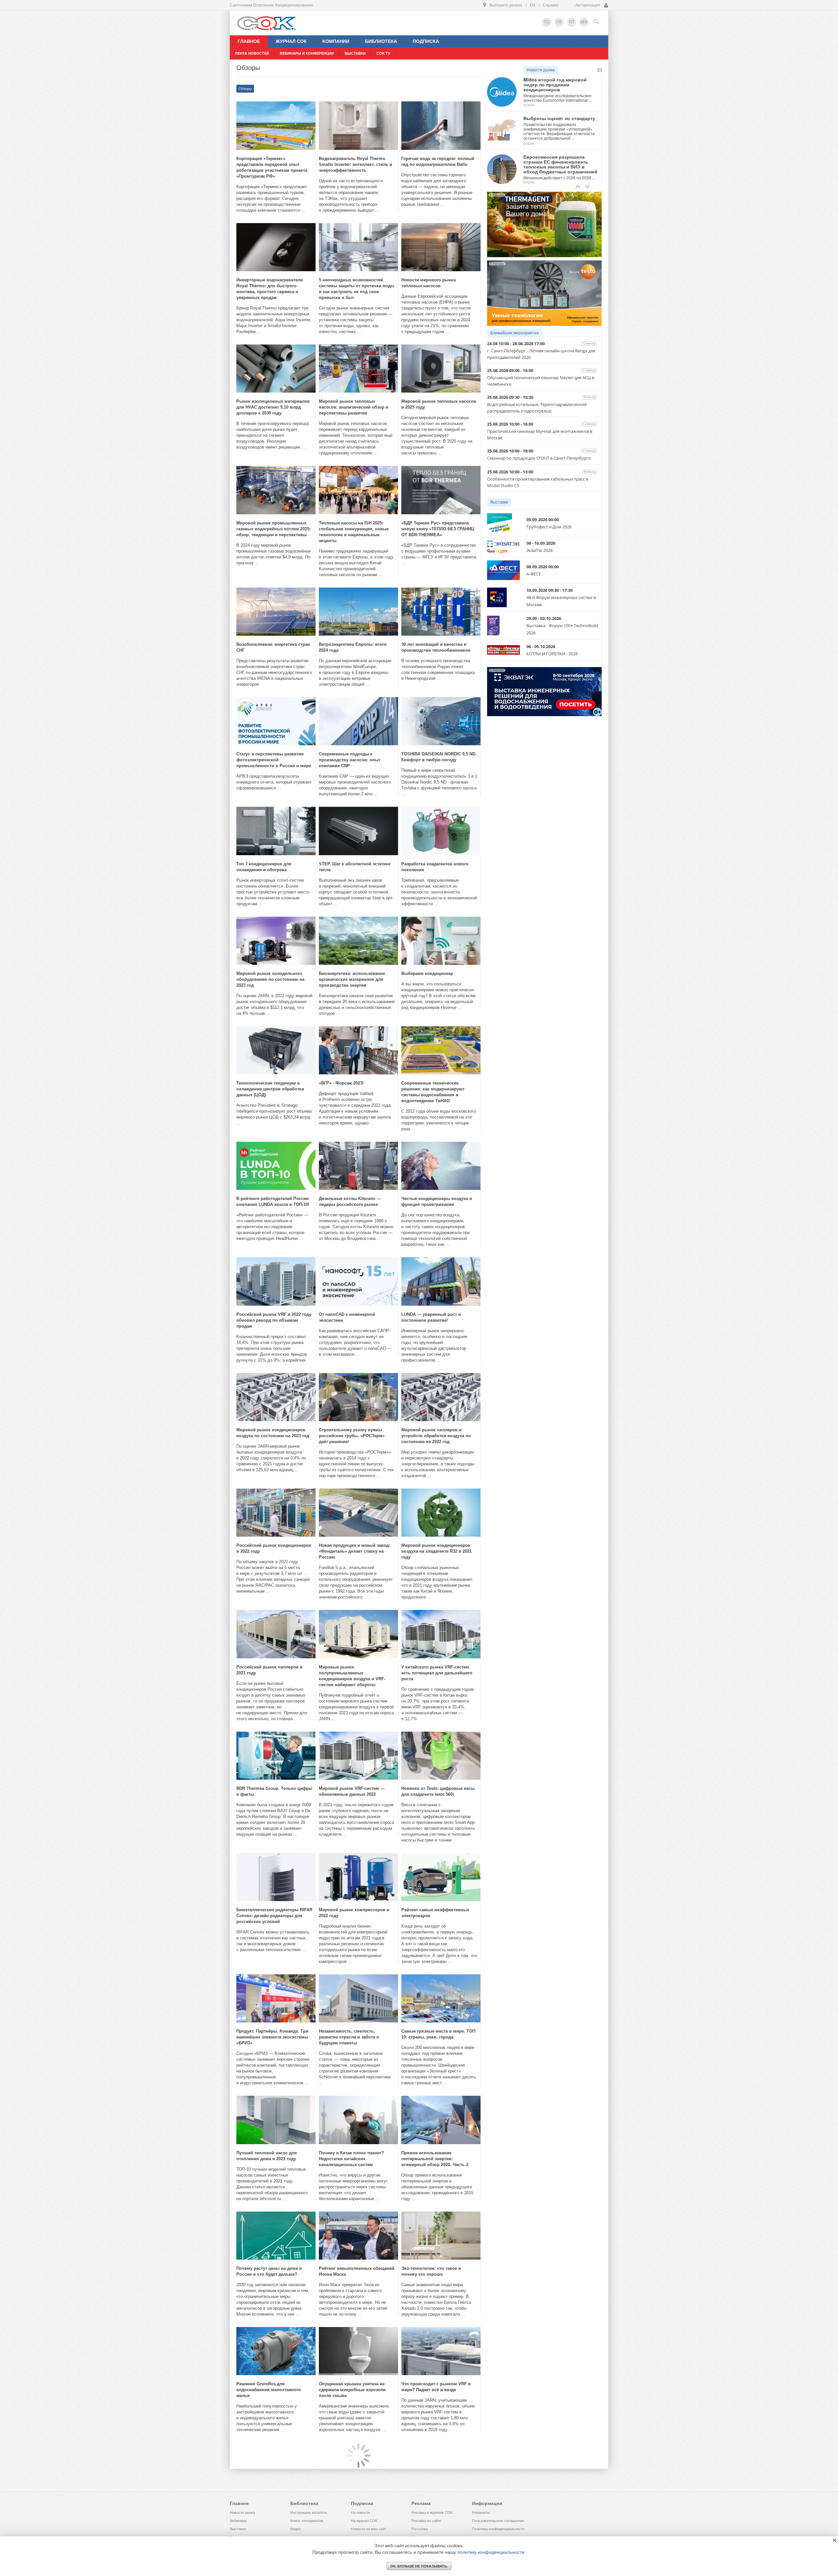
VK (559, 22)
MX (584, 22)
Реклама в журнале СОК (432, 2513)
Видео (295, 2529)
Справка (551, 5)
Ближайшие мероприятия (515, 333)
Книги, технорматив (307, 2521)
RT (572, 22)
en (532, 5)
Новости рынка (541, 70)
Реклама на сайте (426, 2521)
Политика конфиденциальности (498, 2529)
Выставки (499, 502)
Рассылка (420, 2529)
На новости (360, 2513)
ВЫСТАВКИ (355, 53)
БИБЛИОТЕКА (381, 41)
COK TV (383, 53)
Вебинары (238, 2521)
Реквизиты (481, 2513)
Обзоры (245, 89)
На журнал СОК (364, 2521)
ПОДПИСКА (426, 41)
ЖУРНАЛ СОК (291, 41)
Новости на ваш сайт (369, 2529)
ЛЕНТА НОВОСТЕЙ (252, 53)
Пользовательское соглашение (498, 2521)
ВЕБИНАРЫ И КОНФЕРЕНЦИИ (307, 53)
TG (547, 22)
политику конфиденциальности (491, 2552)
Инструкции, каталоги (308, 2513)
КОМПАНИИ (336, 41)
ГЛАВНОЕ (249, 41)
